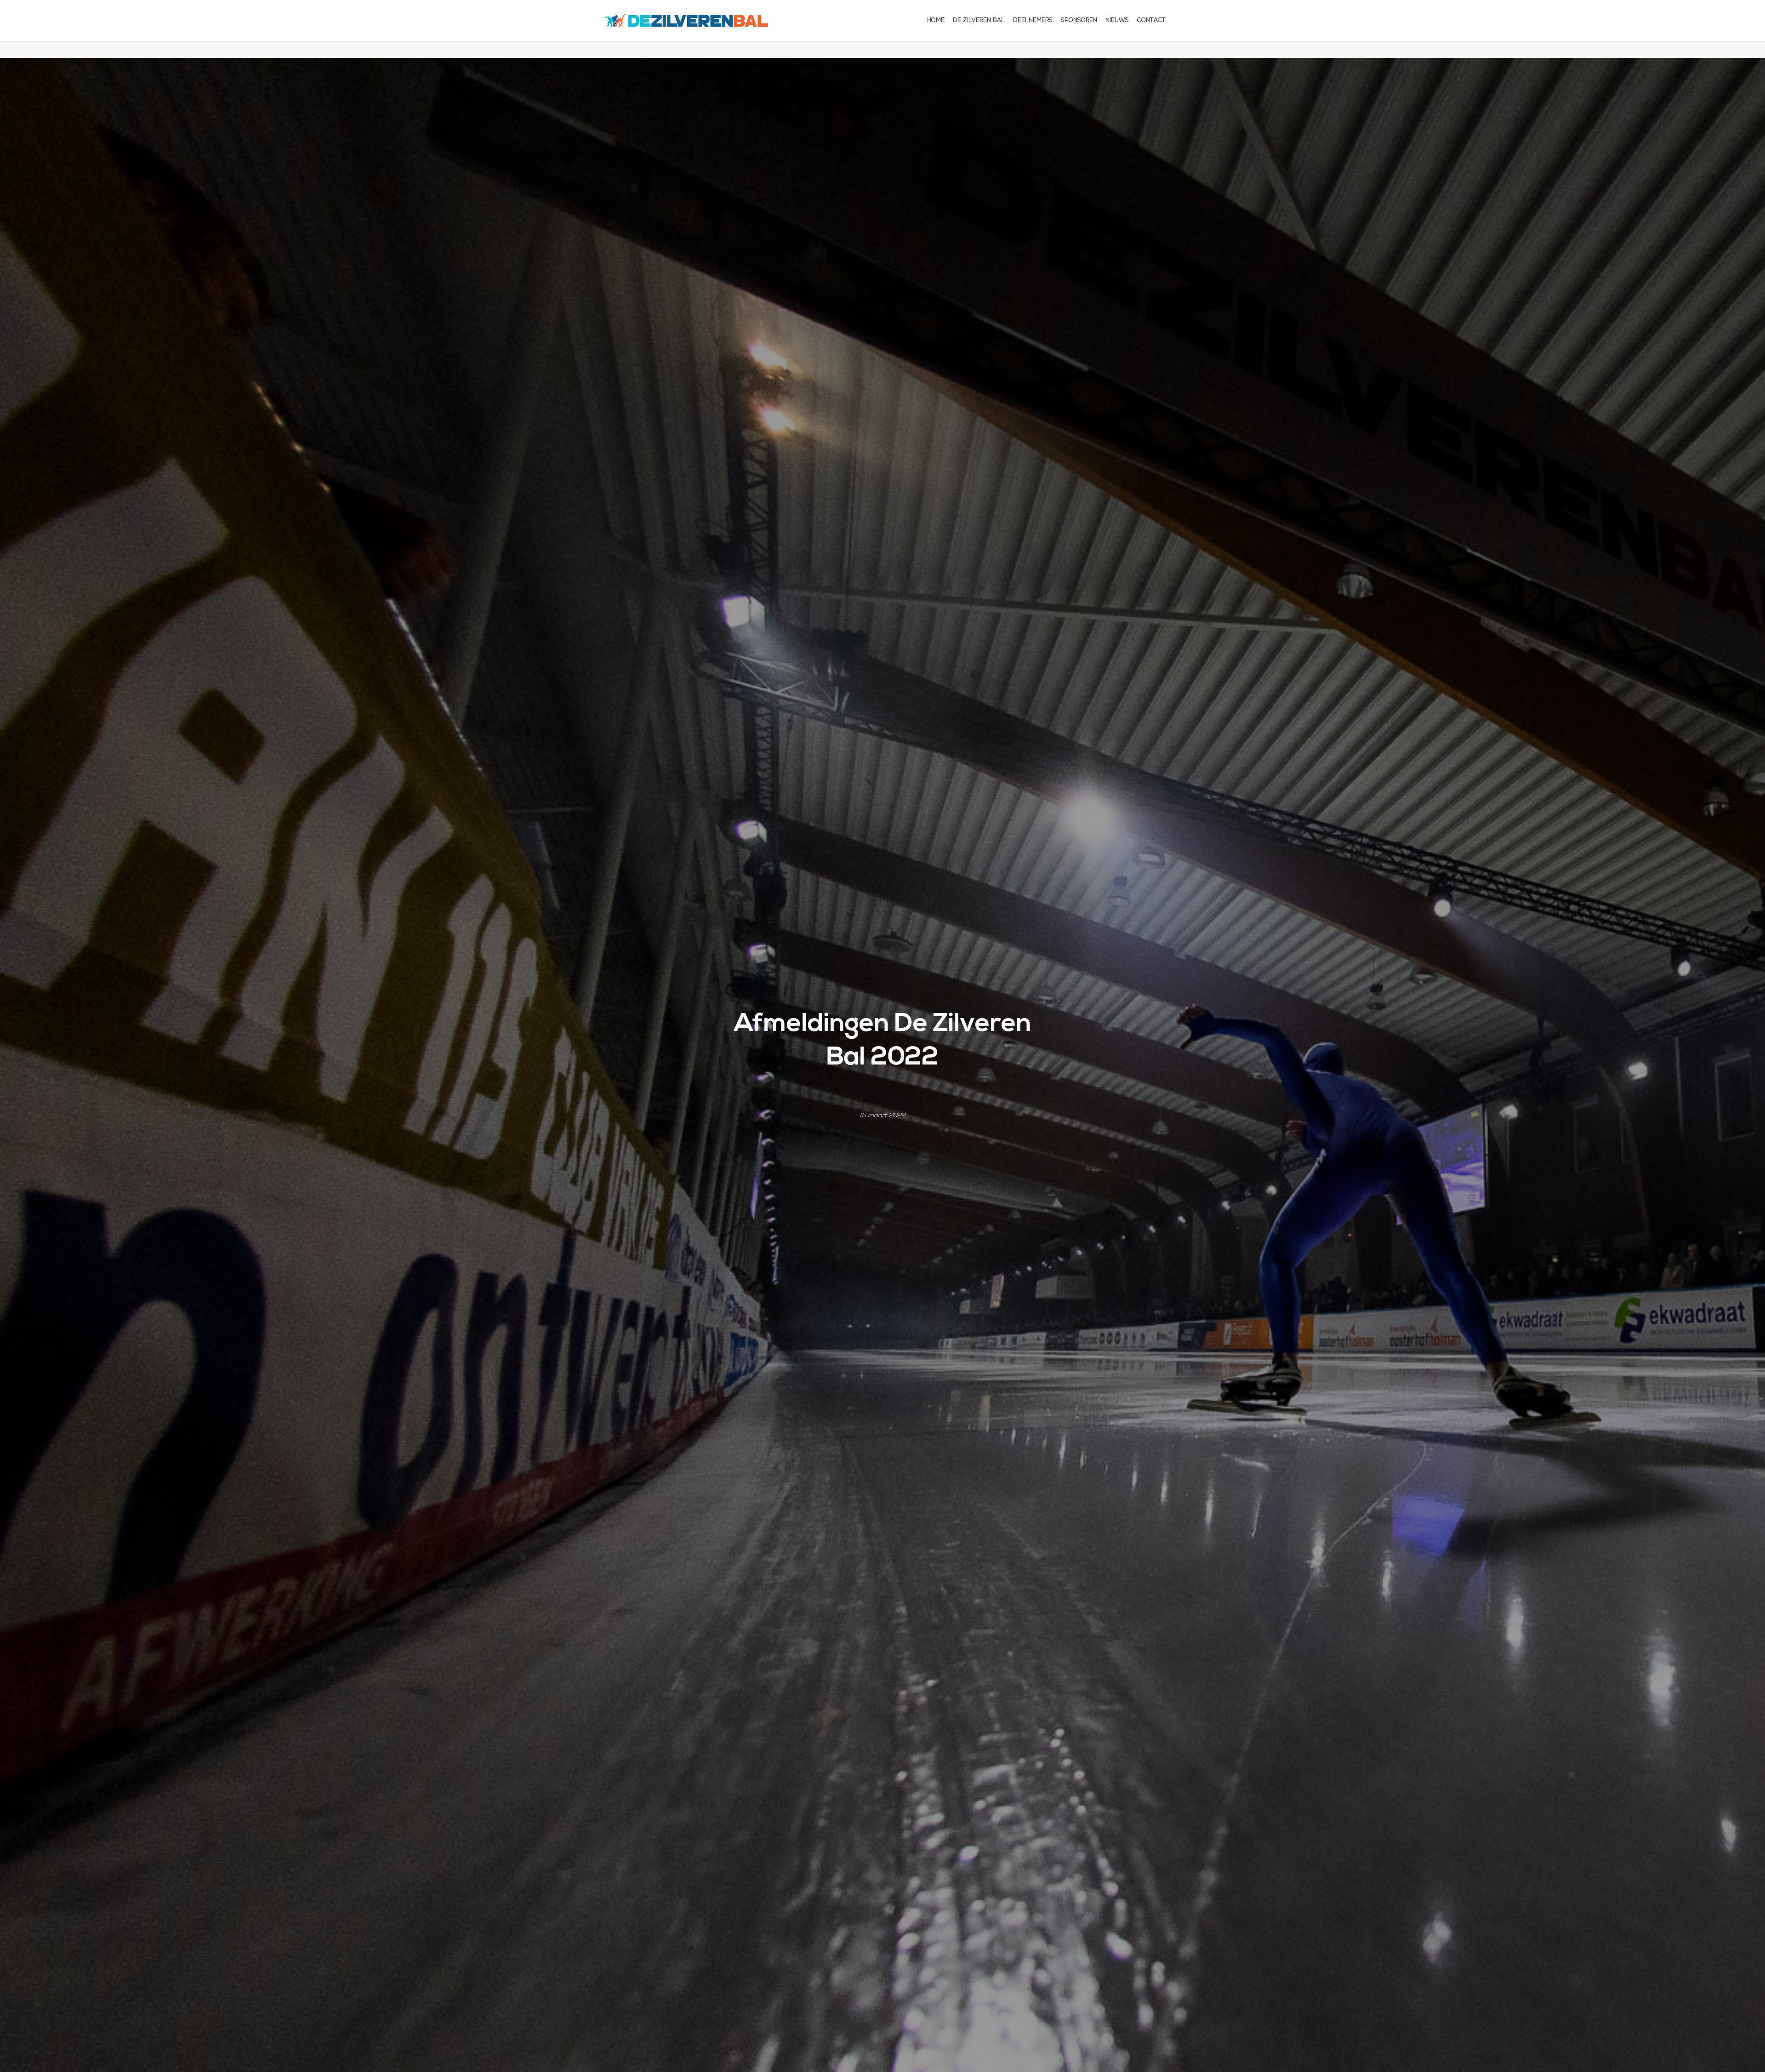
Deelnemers (1033, 20)
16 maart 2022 (882, 1116)
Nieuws (1117, 20)
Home (936, 20)
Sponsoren (1079, 20)
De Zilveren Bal (979, 20)
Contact (1151, 20)
